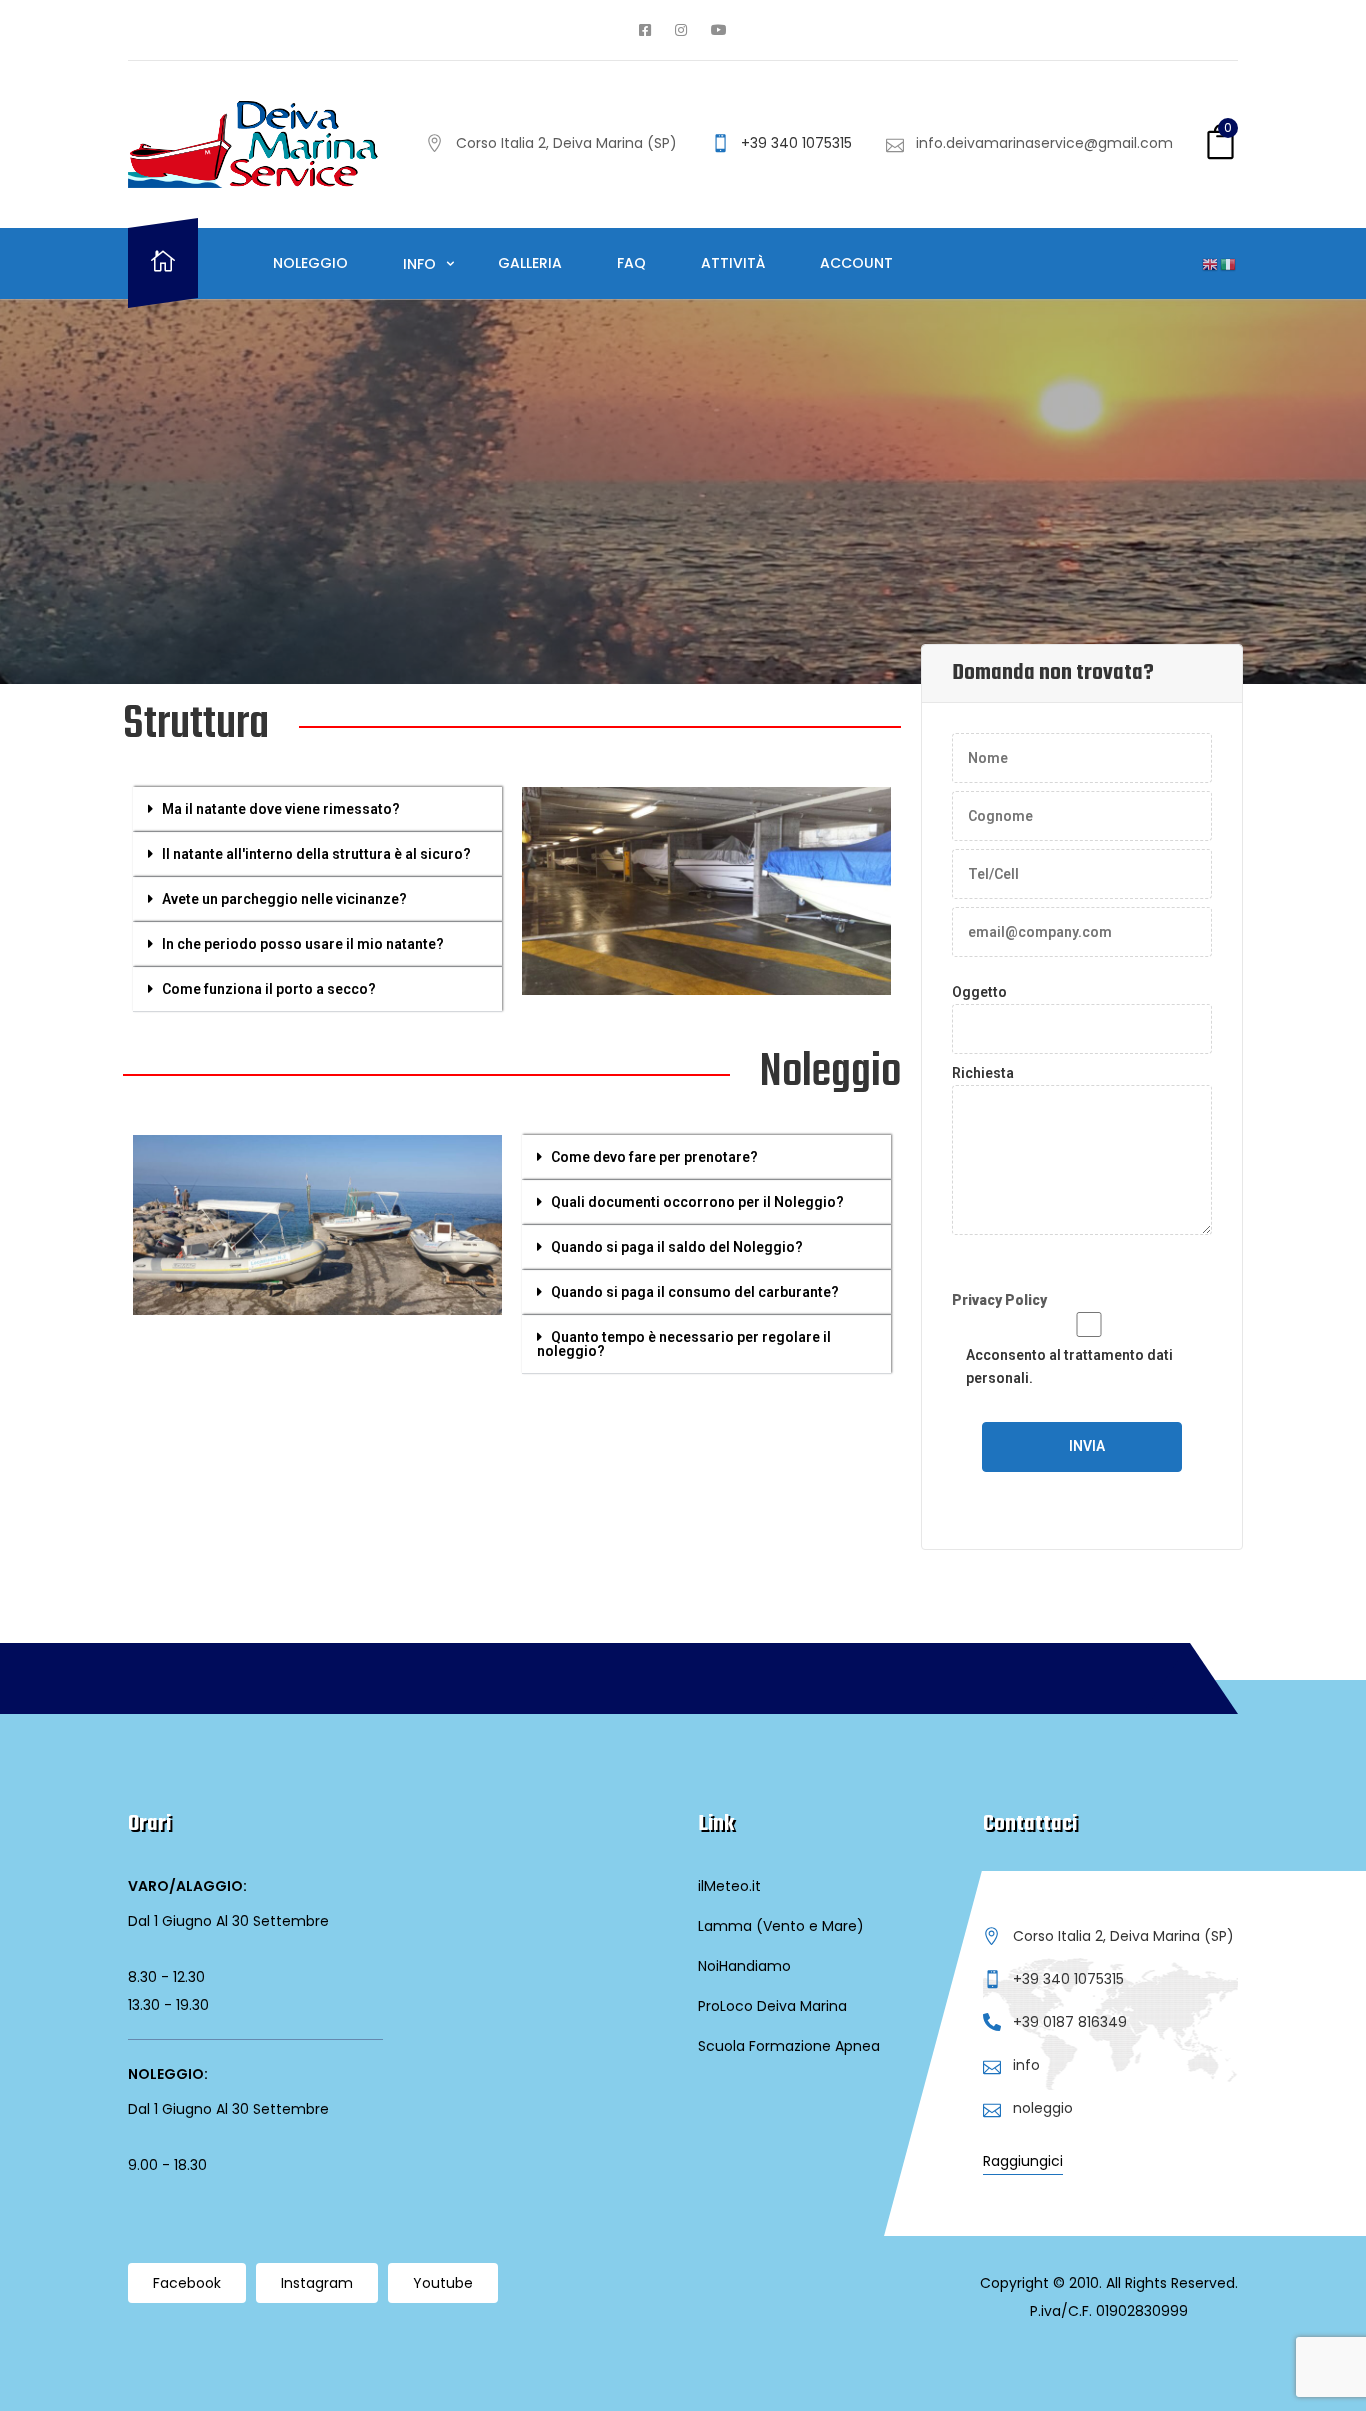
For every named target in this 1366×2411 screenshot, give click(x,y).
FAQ (631, 263)
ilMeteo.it (729, 1886)
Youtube (443, 2283)
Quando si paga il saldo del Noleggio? (677, 1247)
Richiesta (983, 1073)
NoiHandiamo (744, 1966)
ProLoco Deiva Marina (772, 2006)
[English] (1211, 264)
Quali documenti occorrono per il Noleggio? (697, 1202)
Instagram (317, 2283)
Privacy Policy (999, 1300)
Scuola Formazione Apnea (789, 2046)
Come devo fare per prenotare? (654, 1157)
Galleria (530, 263)
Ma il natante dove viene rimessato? (281, 809)
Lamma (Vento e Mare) (781, 1926)
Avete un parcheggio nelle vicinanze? (284, 899)
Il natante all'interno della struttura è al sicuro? (316, 854)
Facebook (187, 2283)
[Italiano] (1229, 264)
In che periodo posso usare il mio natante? (303, 944)
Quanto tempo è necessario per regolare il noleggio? (684, 1344)
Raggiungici (1023, 2161)
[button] (317, 809)
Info (421, 264)
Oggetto (979, 992)
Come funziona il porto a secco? (269, 989)
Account (856, 263)
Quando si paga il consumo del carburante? (695, 1292)
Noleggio (310, 263)
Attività (733, 263)
